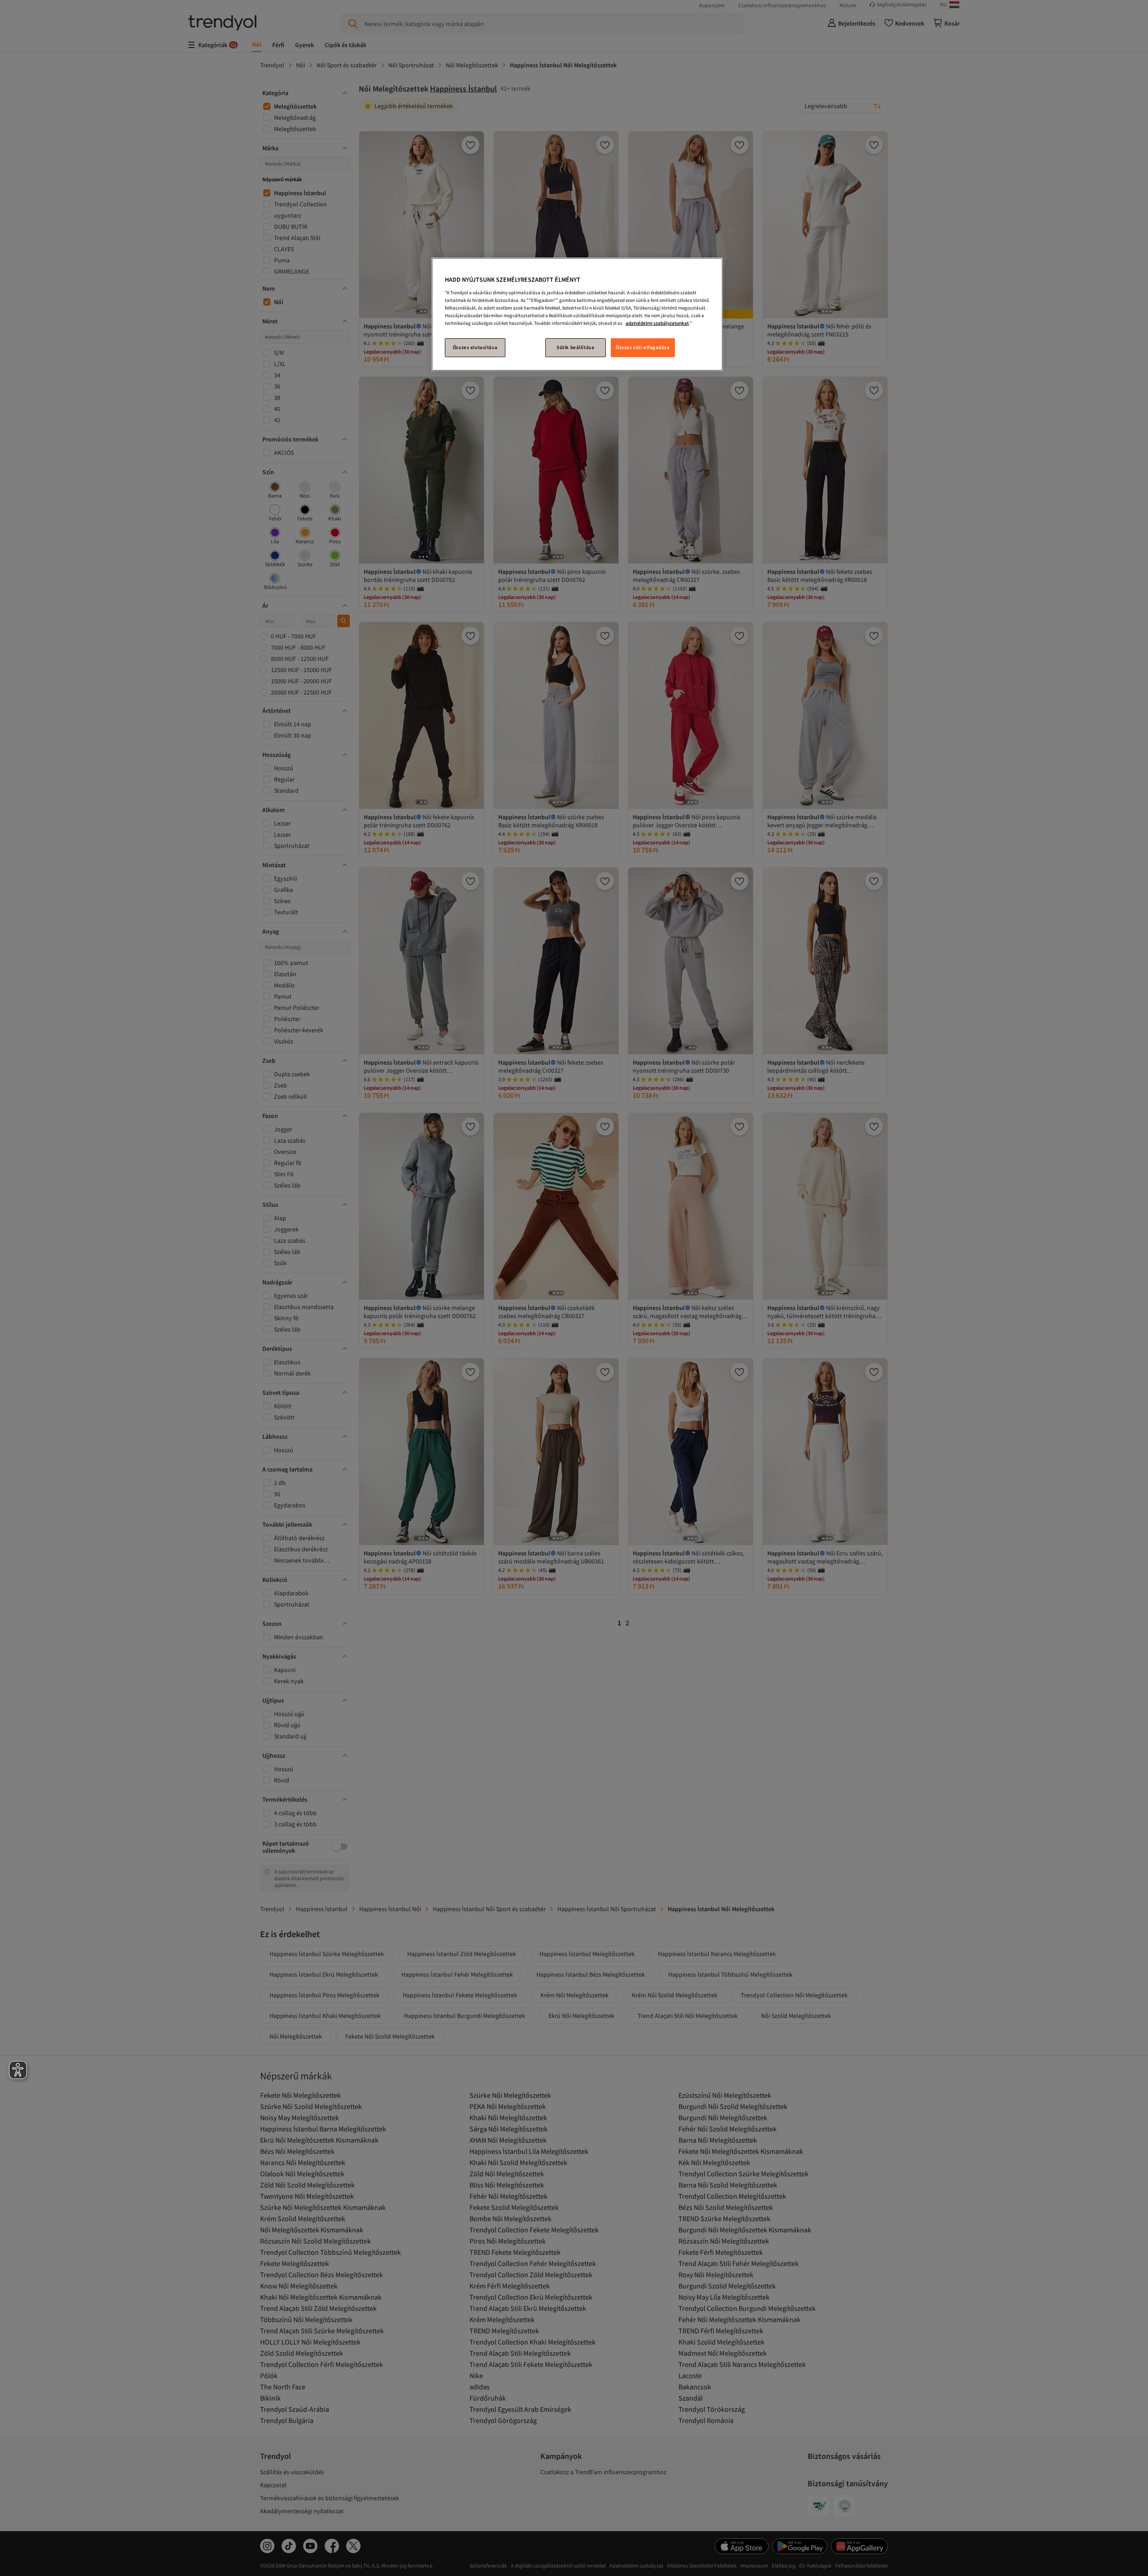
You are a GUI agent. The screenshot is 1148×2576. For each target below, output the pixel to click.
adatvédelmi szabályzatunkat (657, 323)
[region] (577, 314)
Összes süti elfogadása (643, 347)
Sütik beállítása (575, 347)
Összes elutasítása (475, 347)
